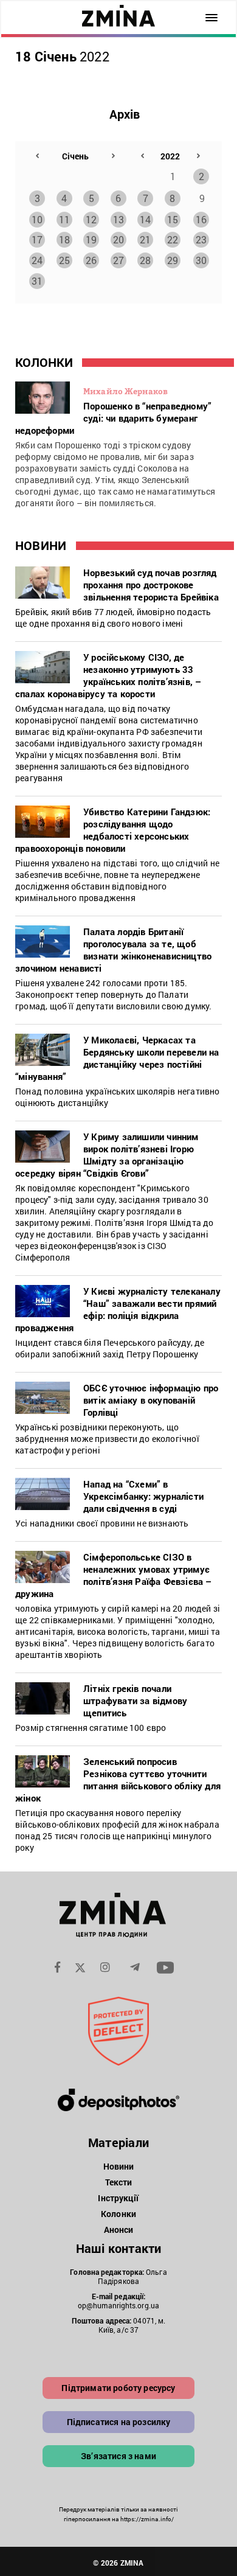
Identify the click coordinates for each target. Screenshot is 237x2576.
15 (173, 219)
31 (37, 281)
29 (173, 260)
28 (145, 260)
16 (201, 219)
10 (37, 219)
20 (118, 239)
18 (64, 239)
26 (91, 260)
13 (118, 219)
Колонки (118, 2214)
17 (37, 239)
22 (173, 239)
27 (118, 260)
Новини (119, 2166)
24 (37, 260)
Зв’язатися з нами (118, 2456)
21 (145, 239)
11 (64, 219)
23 (201, 239)
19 (91, 239)
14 (145, 219)
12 (91, 219)
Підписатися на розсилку (119, 2422)
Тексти (119, 2182)
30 (201, 260)
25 (64, 260)
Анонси (119, 2230)
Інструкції (118, 2198)
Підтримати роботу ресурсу (118, 2388)
